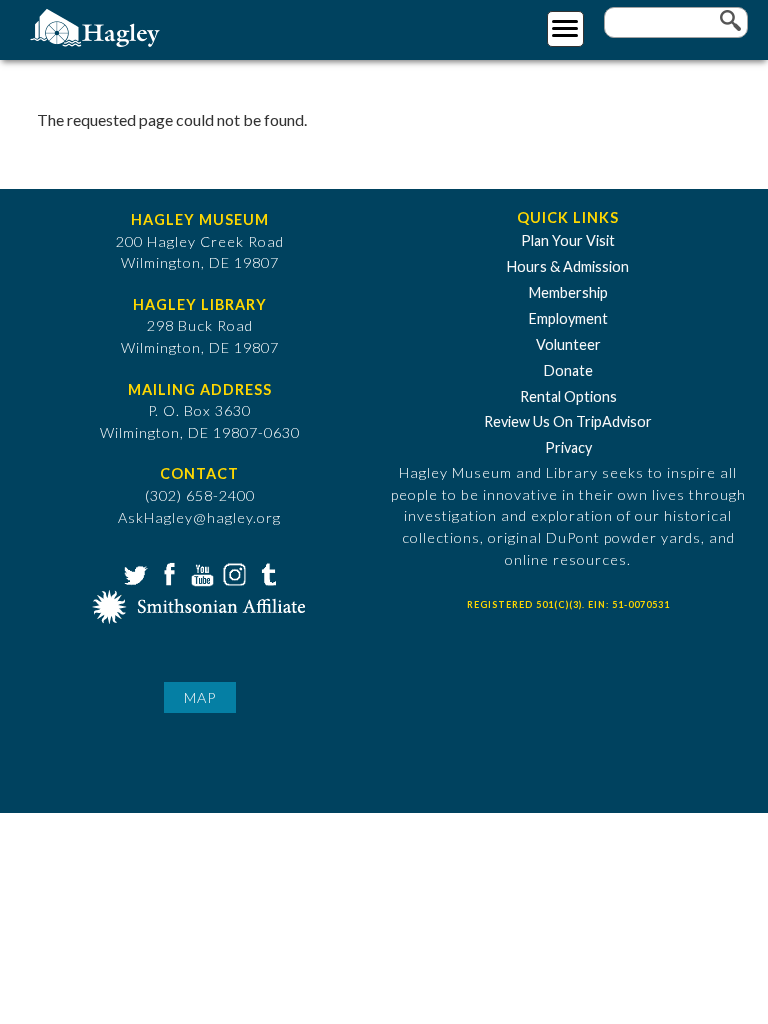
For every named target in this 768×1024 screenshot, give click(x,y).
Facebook (167, 573)
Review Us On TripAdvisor (568, 421)
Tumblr (266, 573)
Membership (568, 292)
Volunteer (568, 344)
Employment (568, 318)
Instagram (233, 573)
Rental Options (568, 396)
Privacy (568, 447)
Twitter (134, 573)
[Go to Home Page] (97, 26)
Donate (568, 370)
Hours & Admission (568, 266)
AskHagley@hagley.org (199, 517)
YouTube (200, 573)
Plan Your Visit (568, 240)
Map (200, 697)
